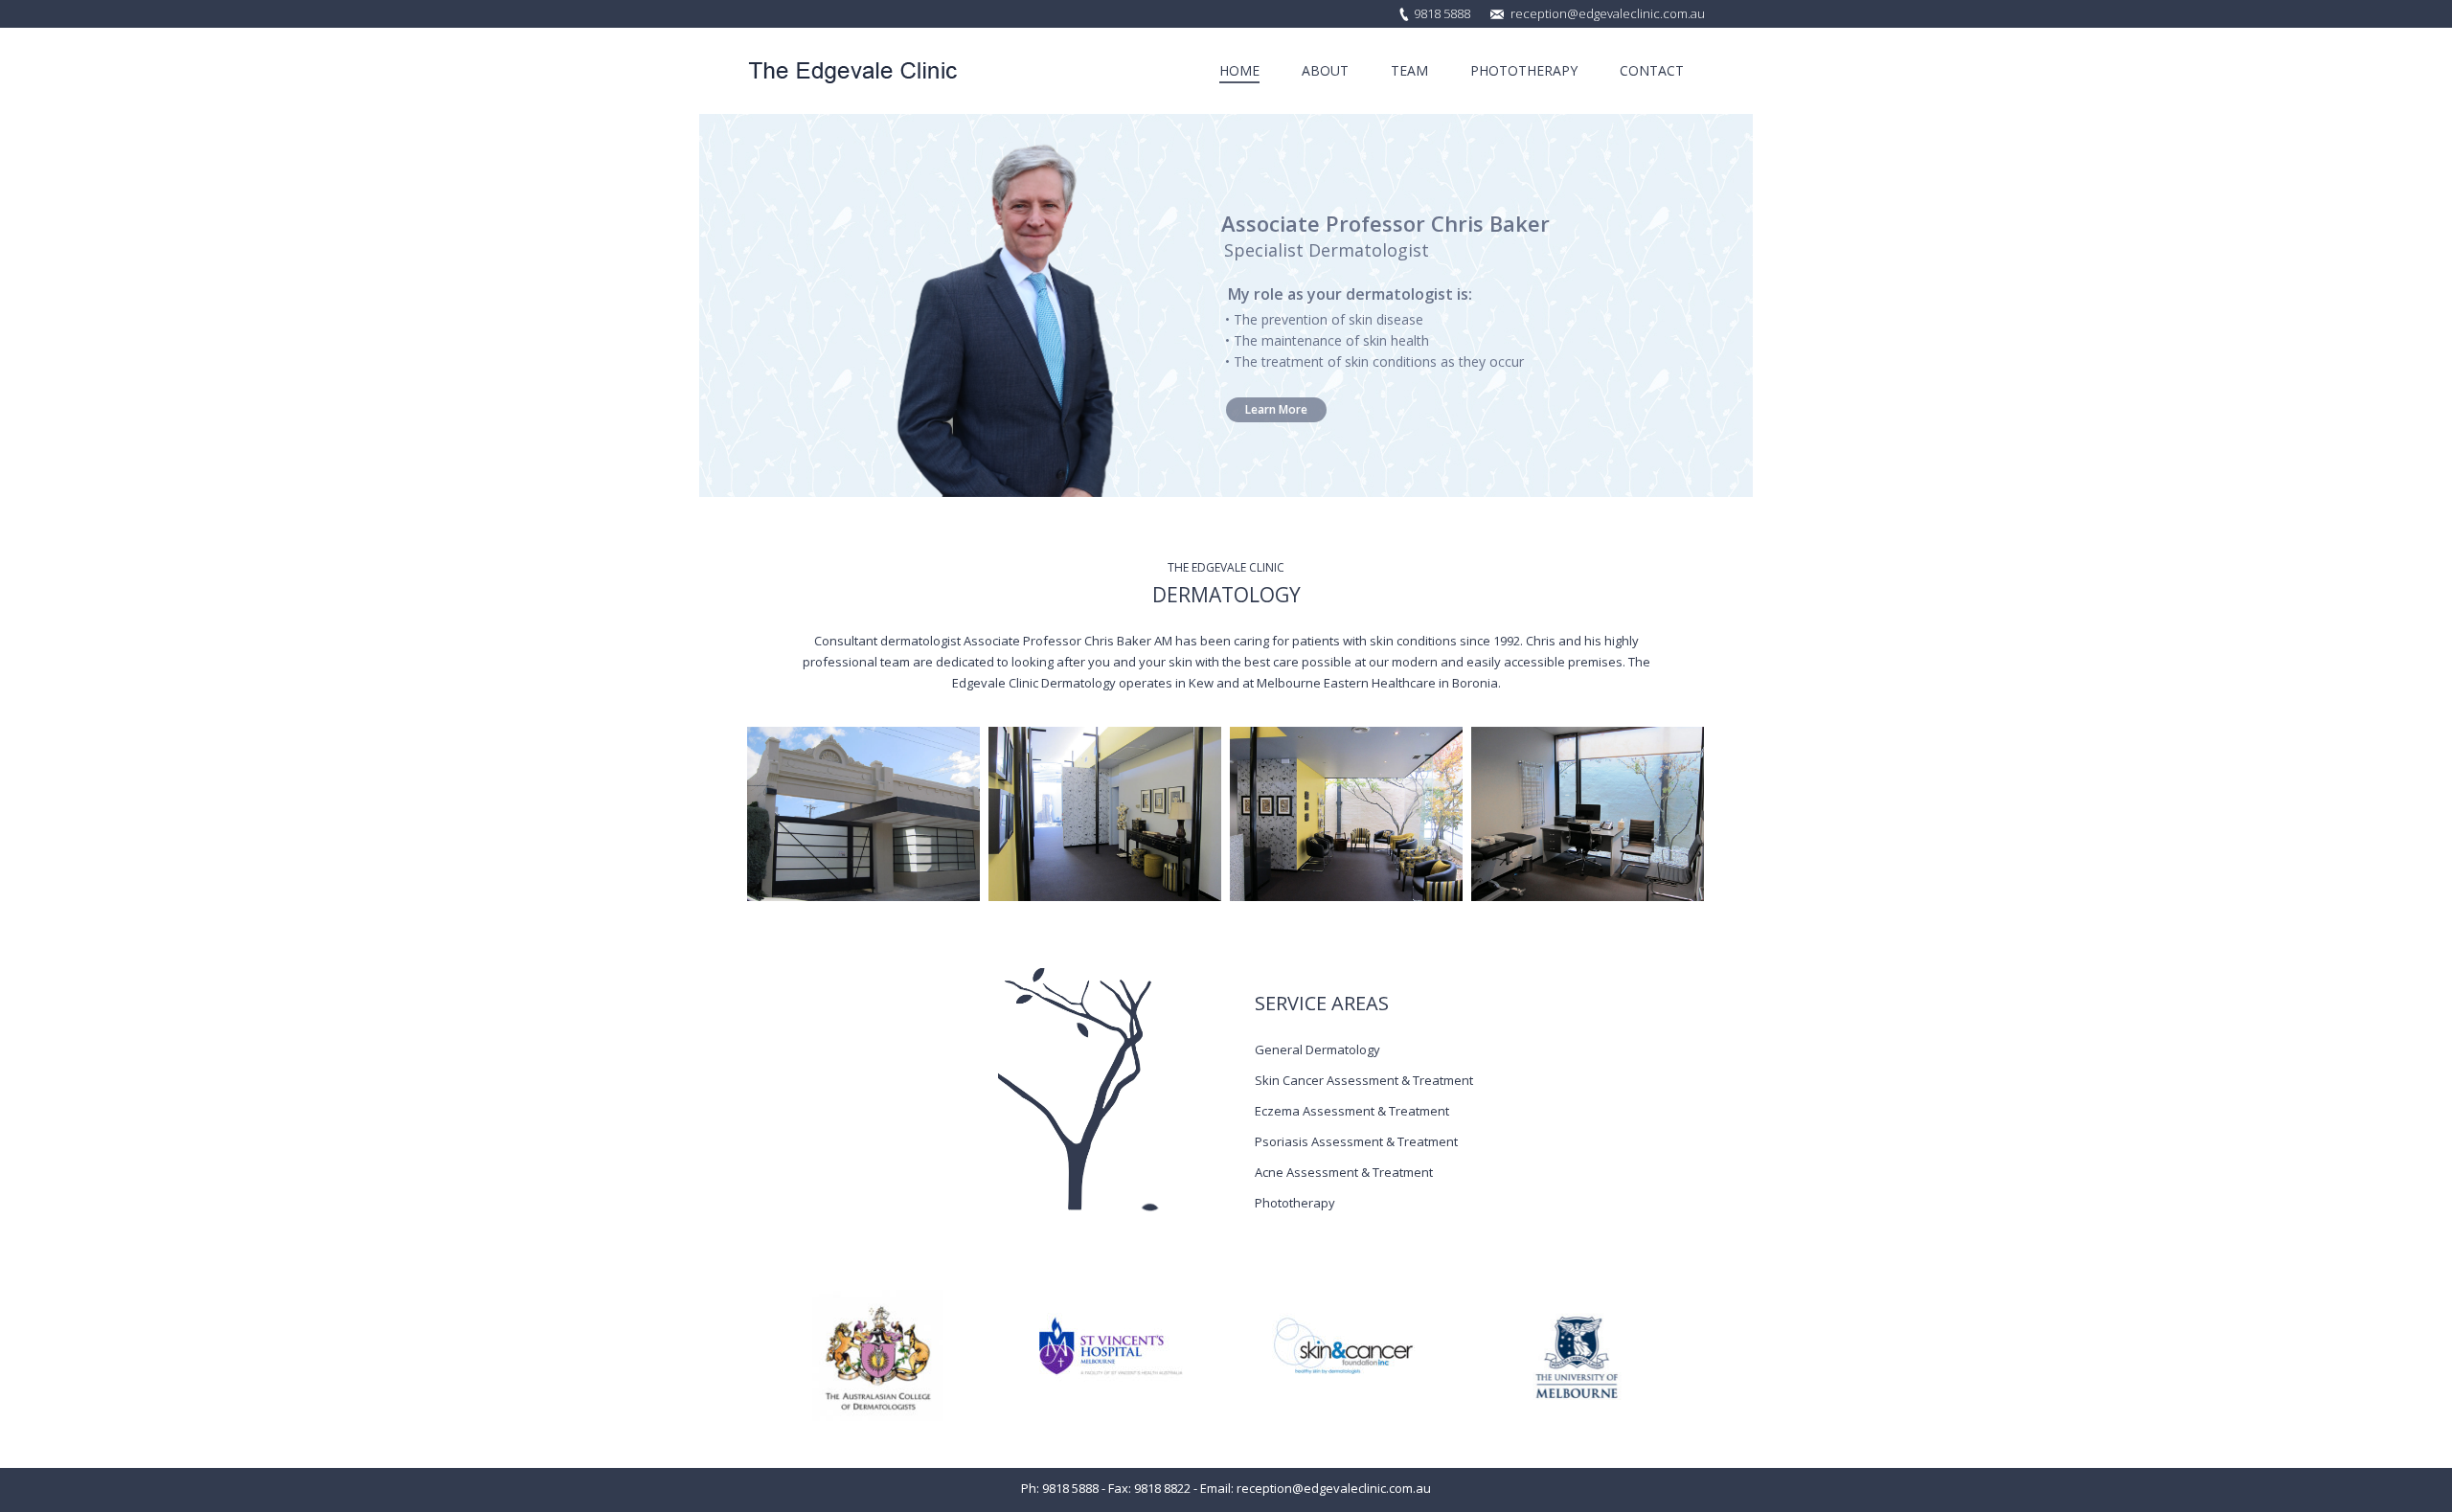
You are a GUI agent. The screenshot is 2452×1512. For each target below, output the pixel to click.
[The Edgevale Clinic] (863, 814)
